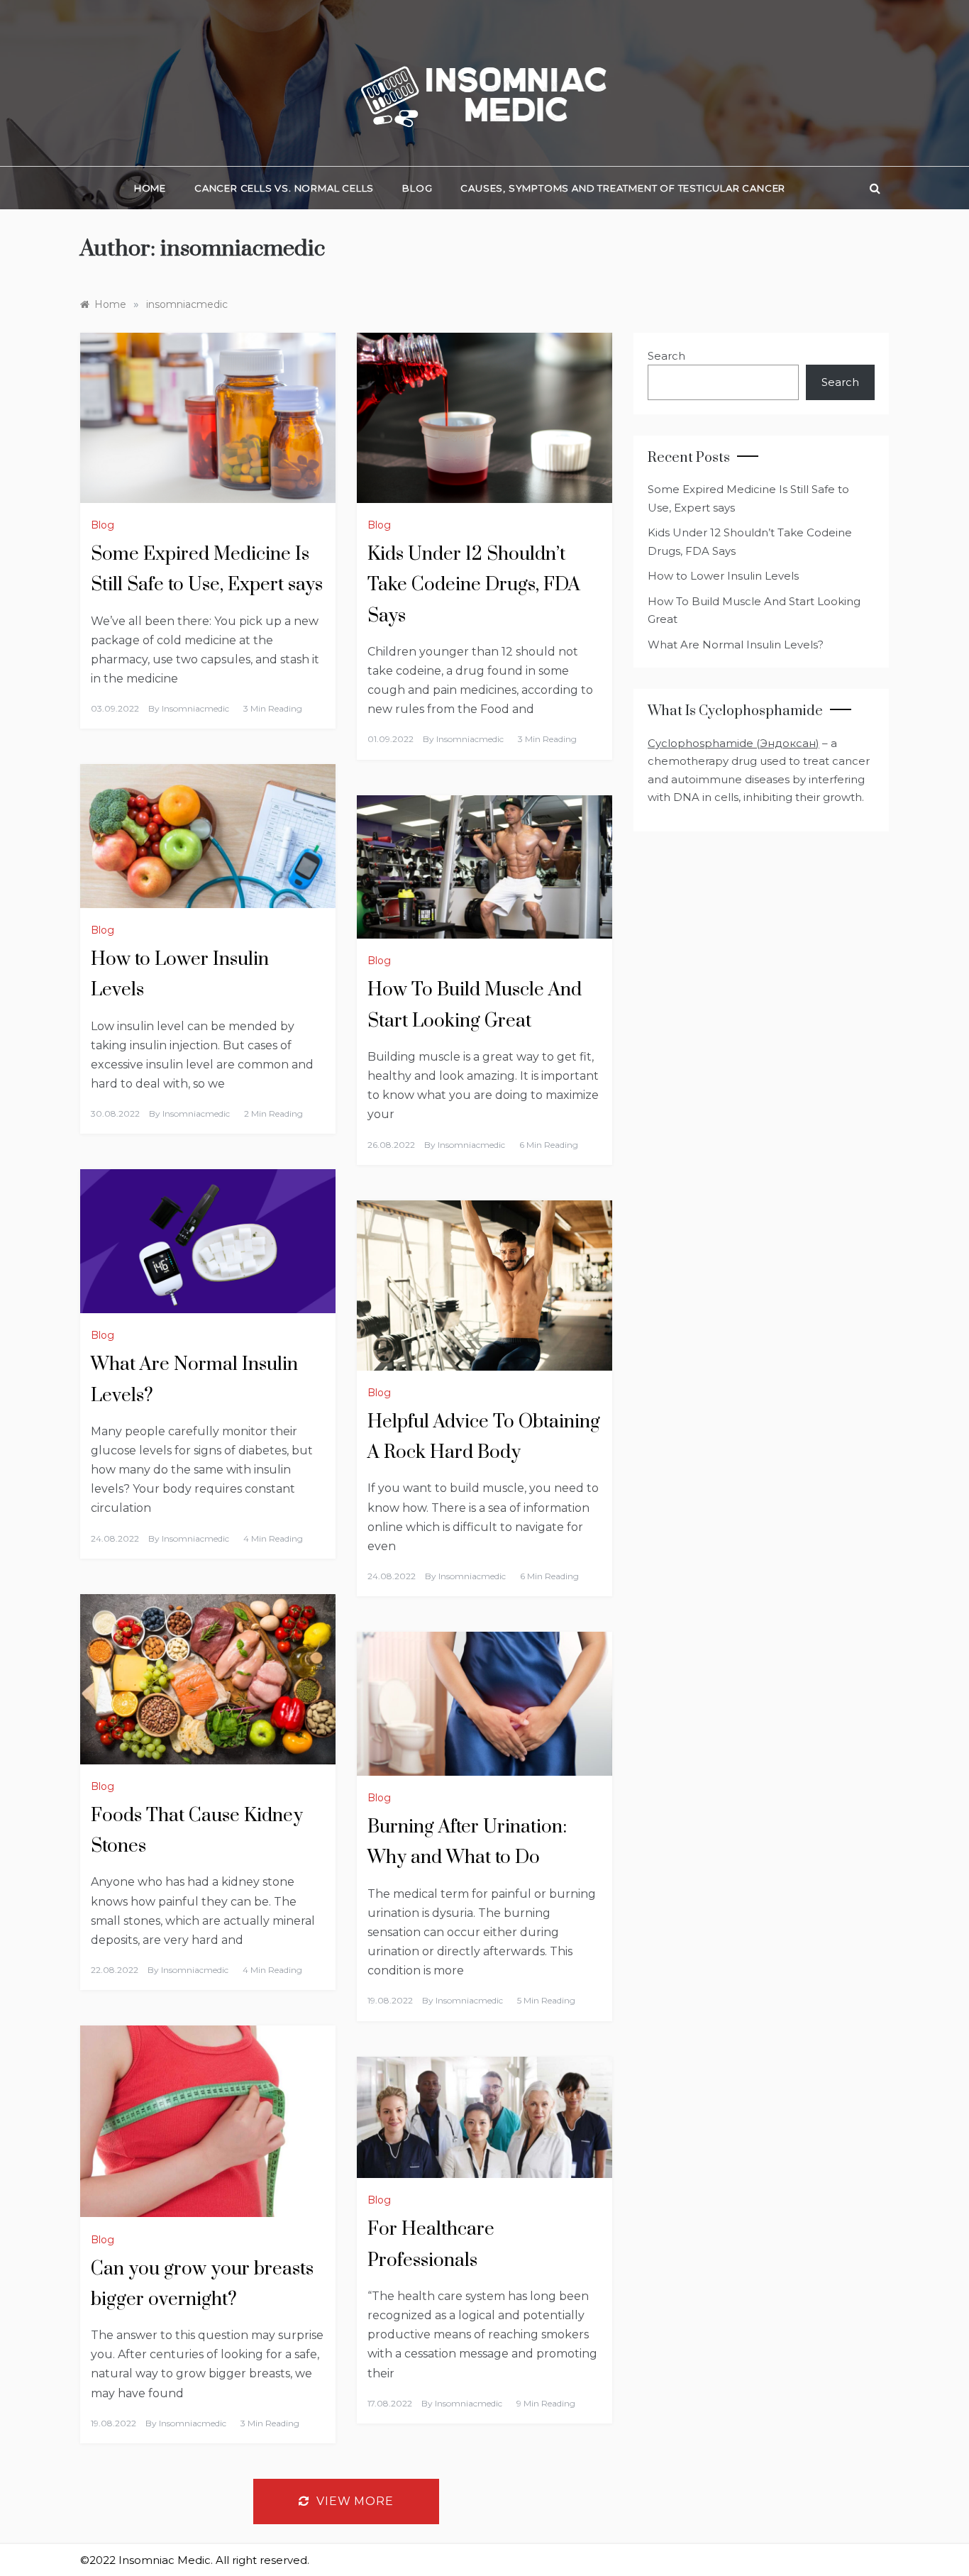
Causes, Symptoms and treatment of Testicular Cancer (623, 188)
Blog (417, 188)
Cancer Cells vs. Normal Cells (284, 188)
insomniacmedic (195, 708)
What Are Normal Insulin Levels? (736, 645)
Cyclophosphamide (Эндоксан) (733, 743)
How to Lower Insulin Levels (723, 576)
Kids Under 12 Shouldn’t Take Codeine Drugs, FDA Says (474, 585)
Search (666, 356)
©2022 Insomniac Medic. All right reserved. (195, 2560)
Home (150, 188)
